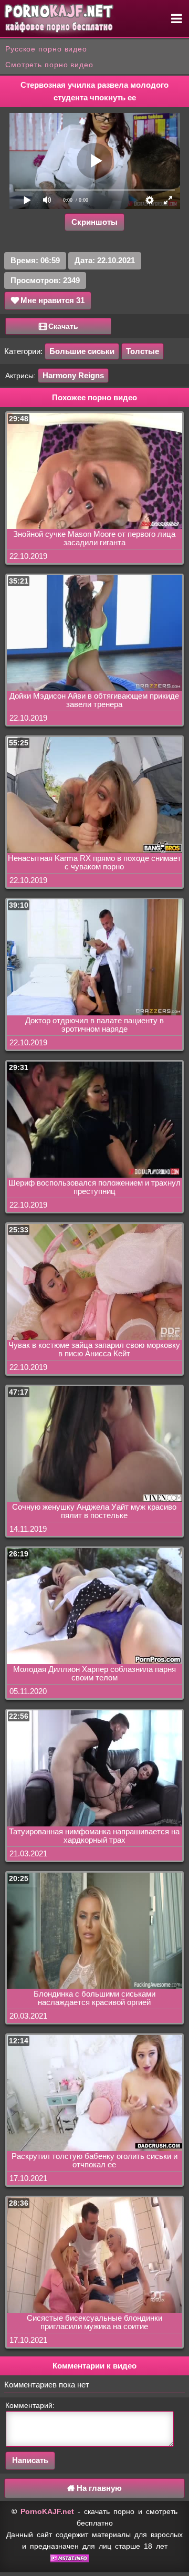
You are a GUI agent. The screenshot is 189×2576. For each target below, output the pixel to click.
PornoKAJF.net (47, 2511)
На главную (98, 2488)
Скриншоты (94, 222)
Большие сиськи (82, 351)
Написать (30, 2460)
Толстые (143, 351)
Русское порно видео (46, 49)
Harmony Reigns (73, 375)
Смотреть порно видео (49, 65)
